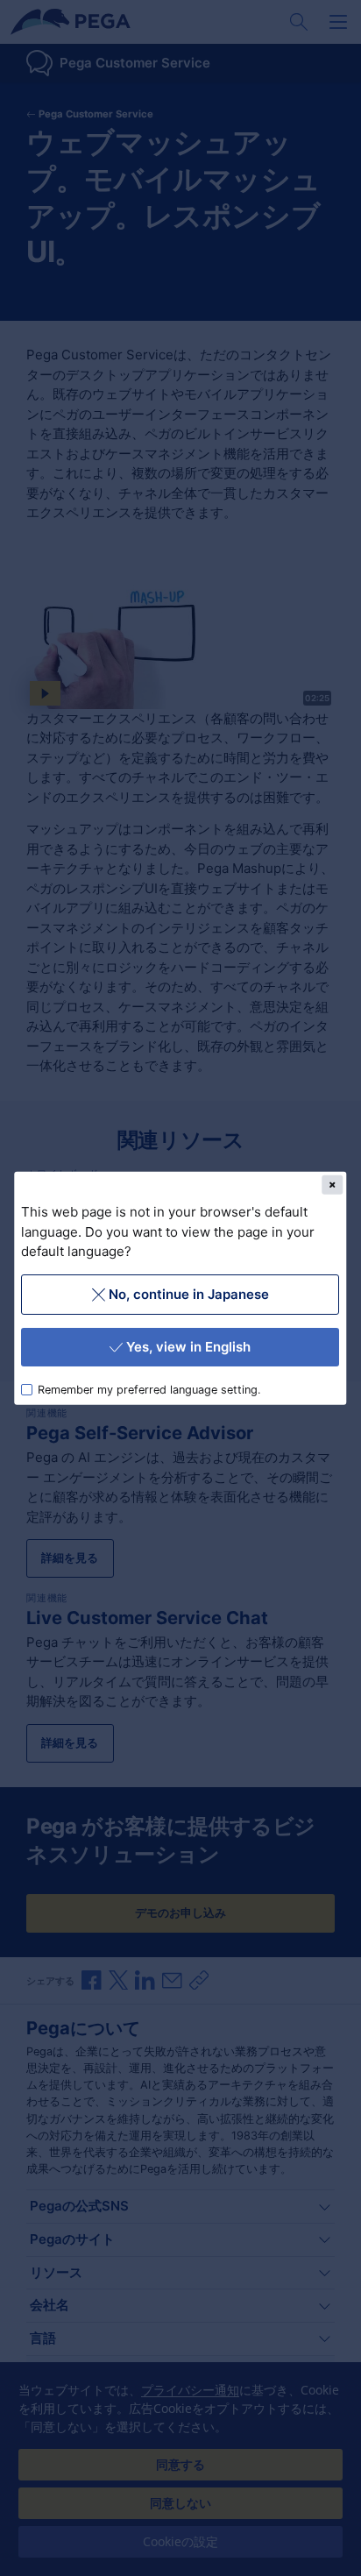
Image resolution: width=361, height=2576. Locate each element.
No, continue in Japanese (189, 1293)
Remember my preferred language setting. (150, 1389)
